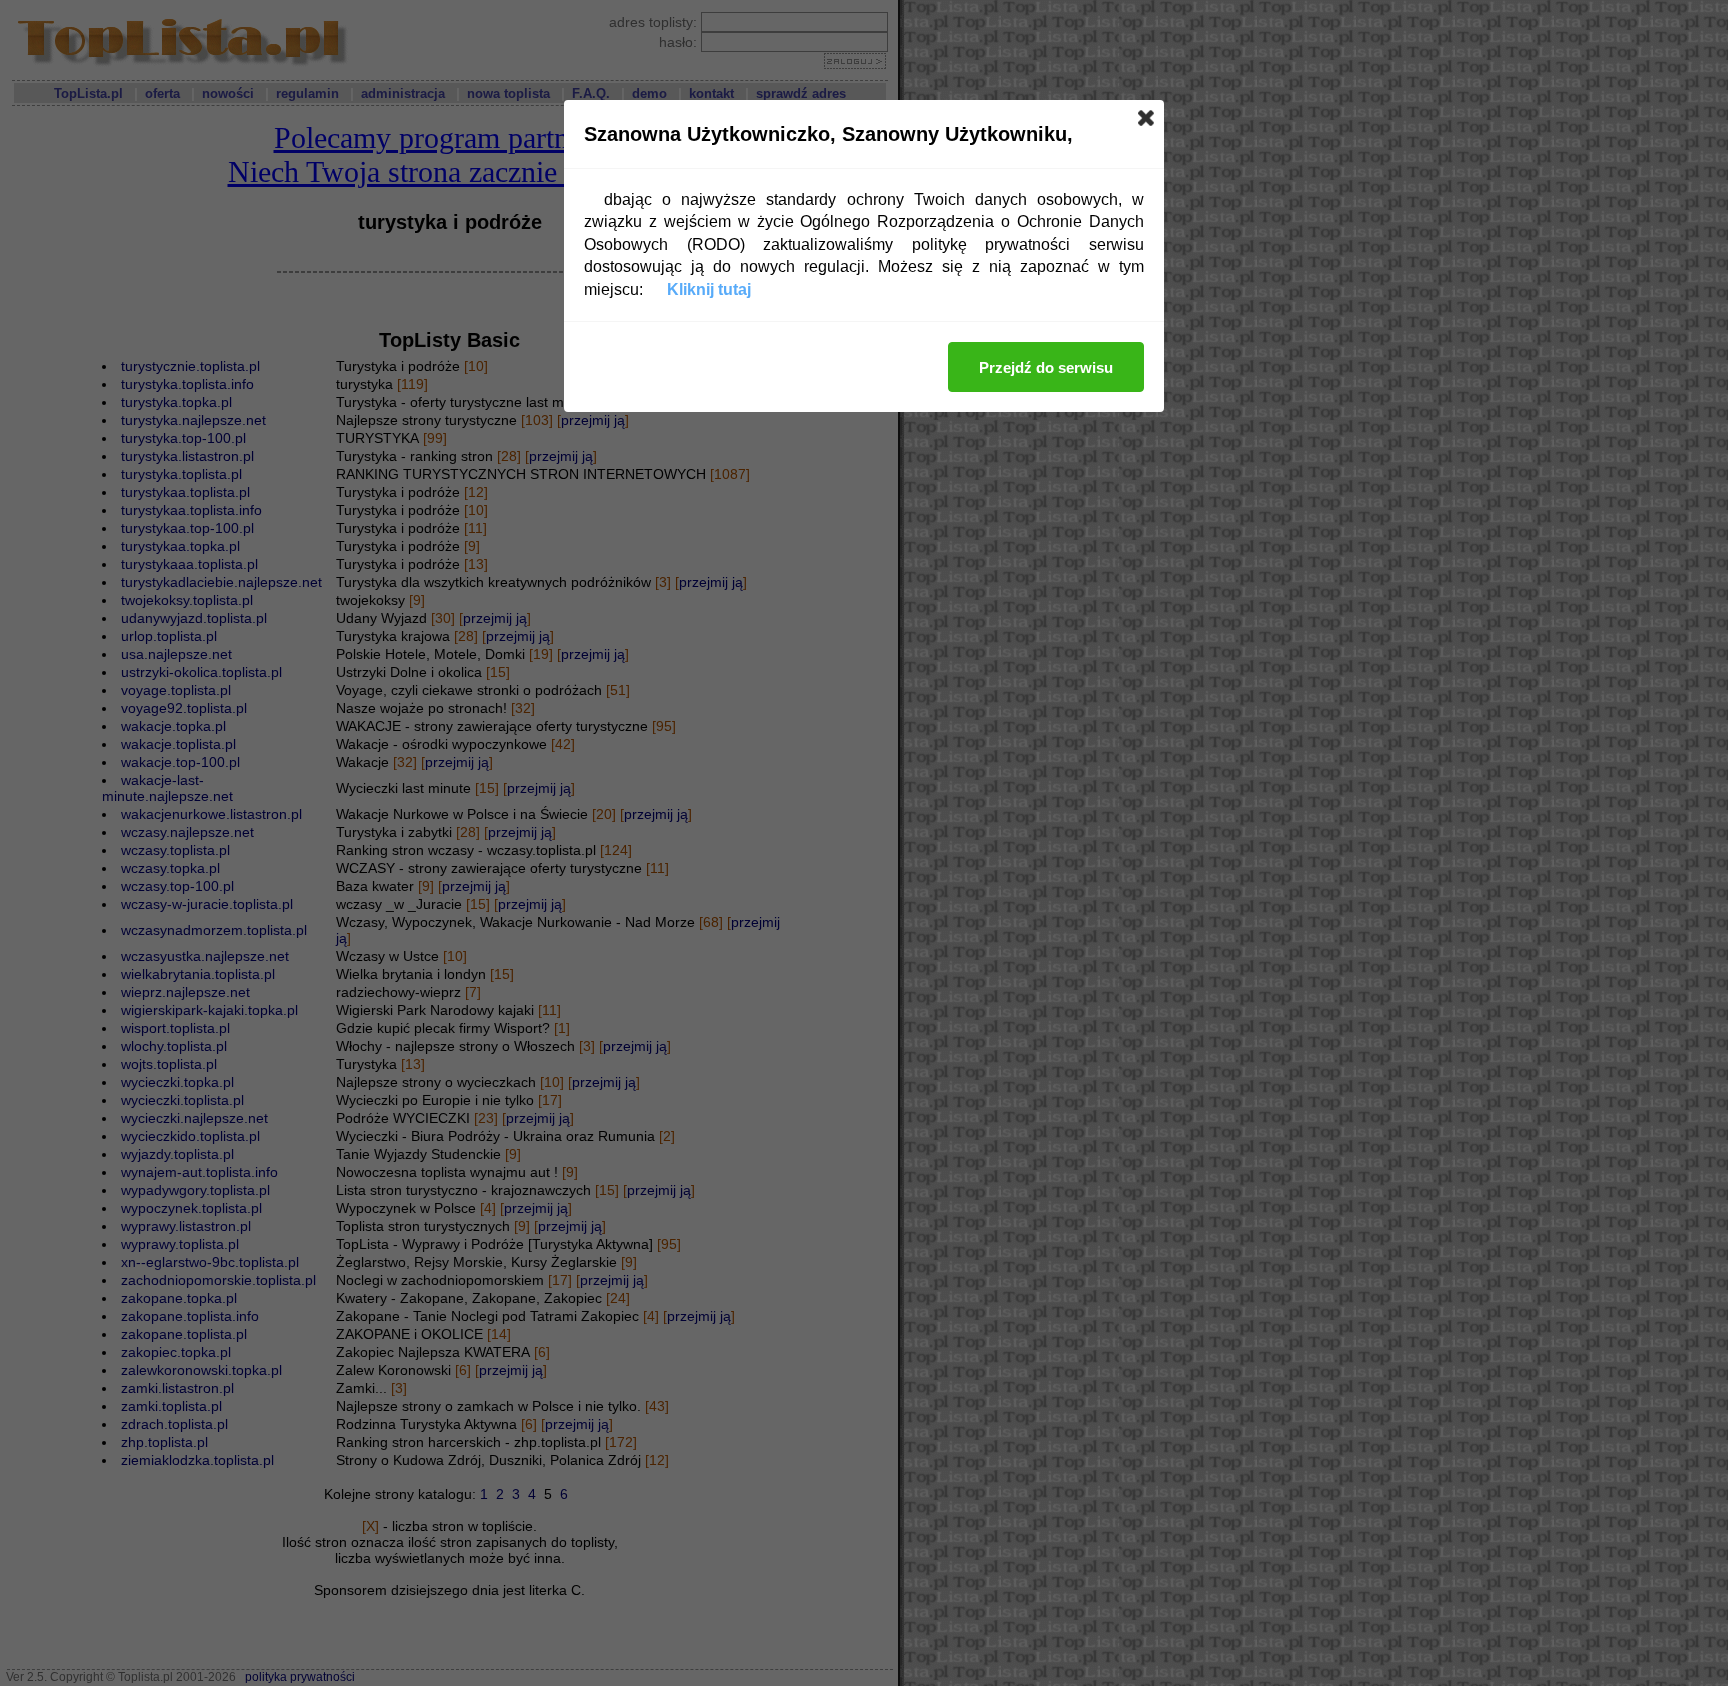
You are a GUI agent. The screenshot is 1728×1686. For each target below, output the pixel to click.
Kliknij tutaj (709, 289)
